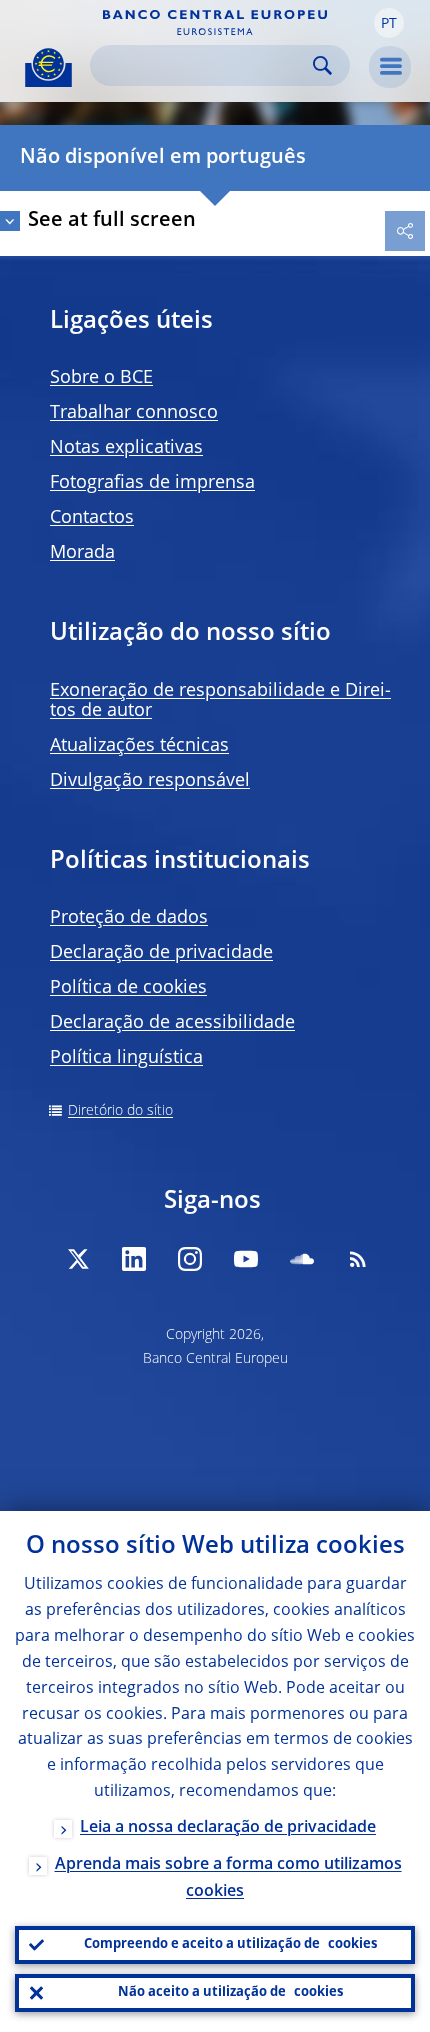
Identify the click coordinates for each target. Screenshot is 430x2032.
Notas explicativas (126, 448)
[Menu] (390, 67)
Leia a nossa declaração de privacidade (228, 1828)
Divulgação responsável (150, 781)
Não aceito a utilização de (230, 1992)
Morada (82, 553)
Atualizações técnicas (139, 746)
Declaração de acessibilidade (172, 1023)
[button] (389, 23)
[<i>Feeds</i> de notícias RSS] (358, 1259)
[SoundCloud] (302, 1259)
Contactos (92, 518)
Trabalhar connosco (134, 413)
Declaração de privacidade (161, 953)
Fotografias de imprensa (152, 483)
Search (322, 65)
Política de (128, 988)
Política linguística (126, 1058)
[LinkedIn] (134, 1259)
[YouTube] (246, 1259)
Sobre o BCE (101, 378)
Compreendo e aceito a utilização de (230, 1944)
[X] (78, 1259)
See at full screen (112, 221)
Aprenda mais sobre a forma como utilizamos (228, 1878)
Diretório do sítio (120, 1111)
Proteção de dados (129, 918)
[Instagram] (190, 1259)
